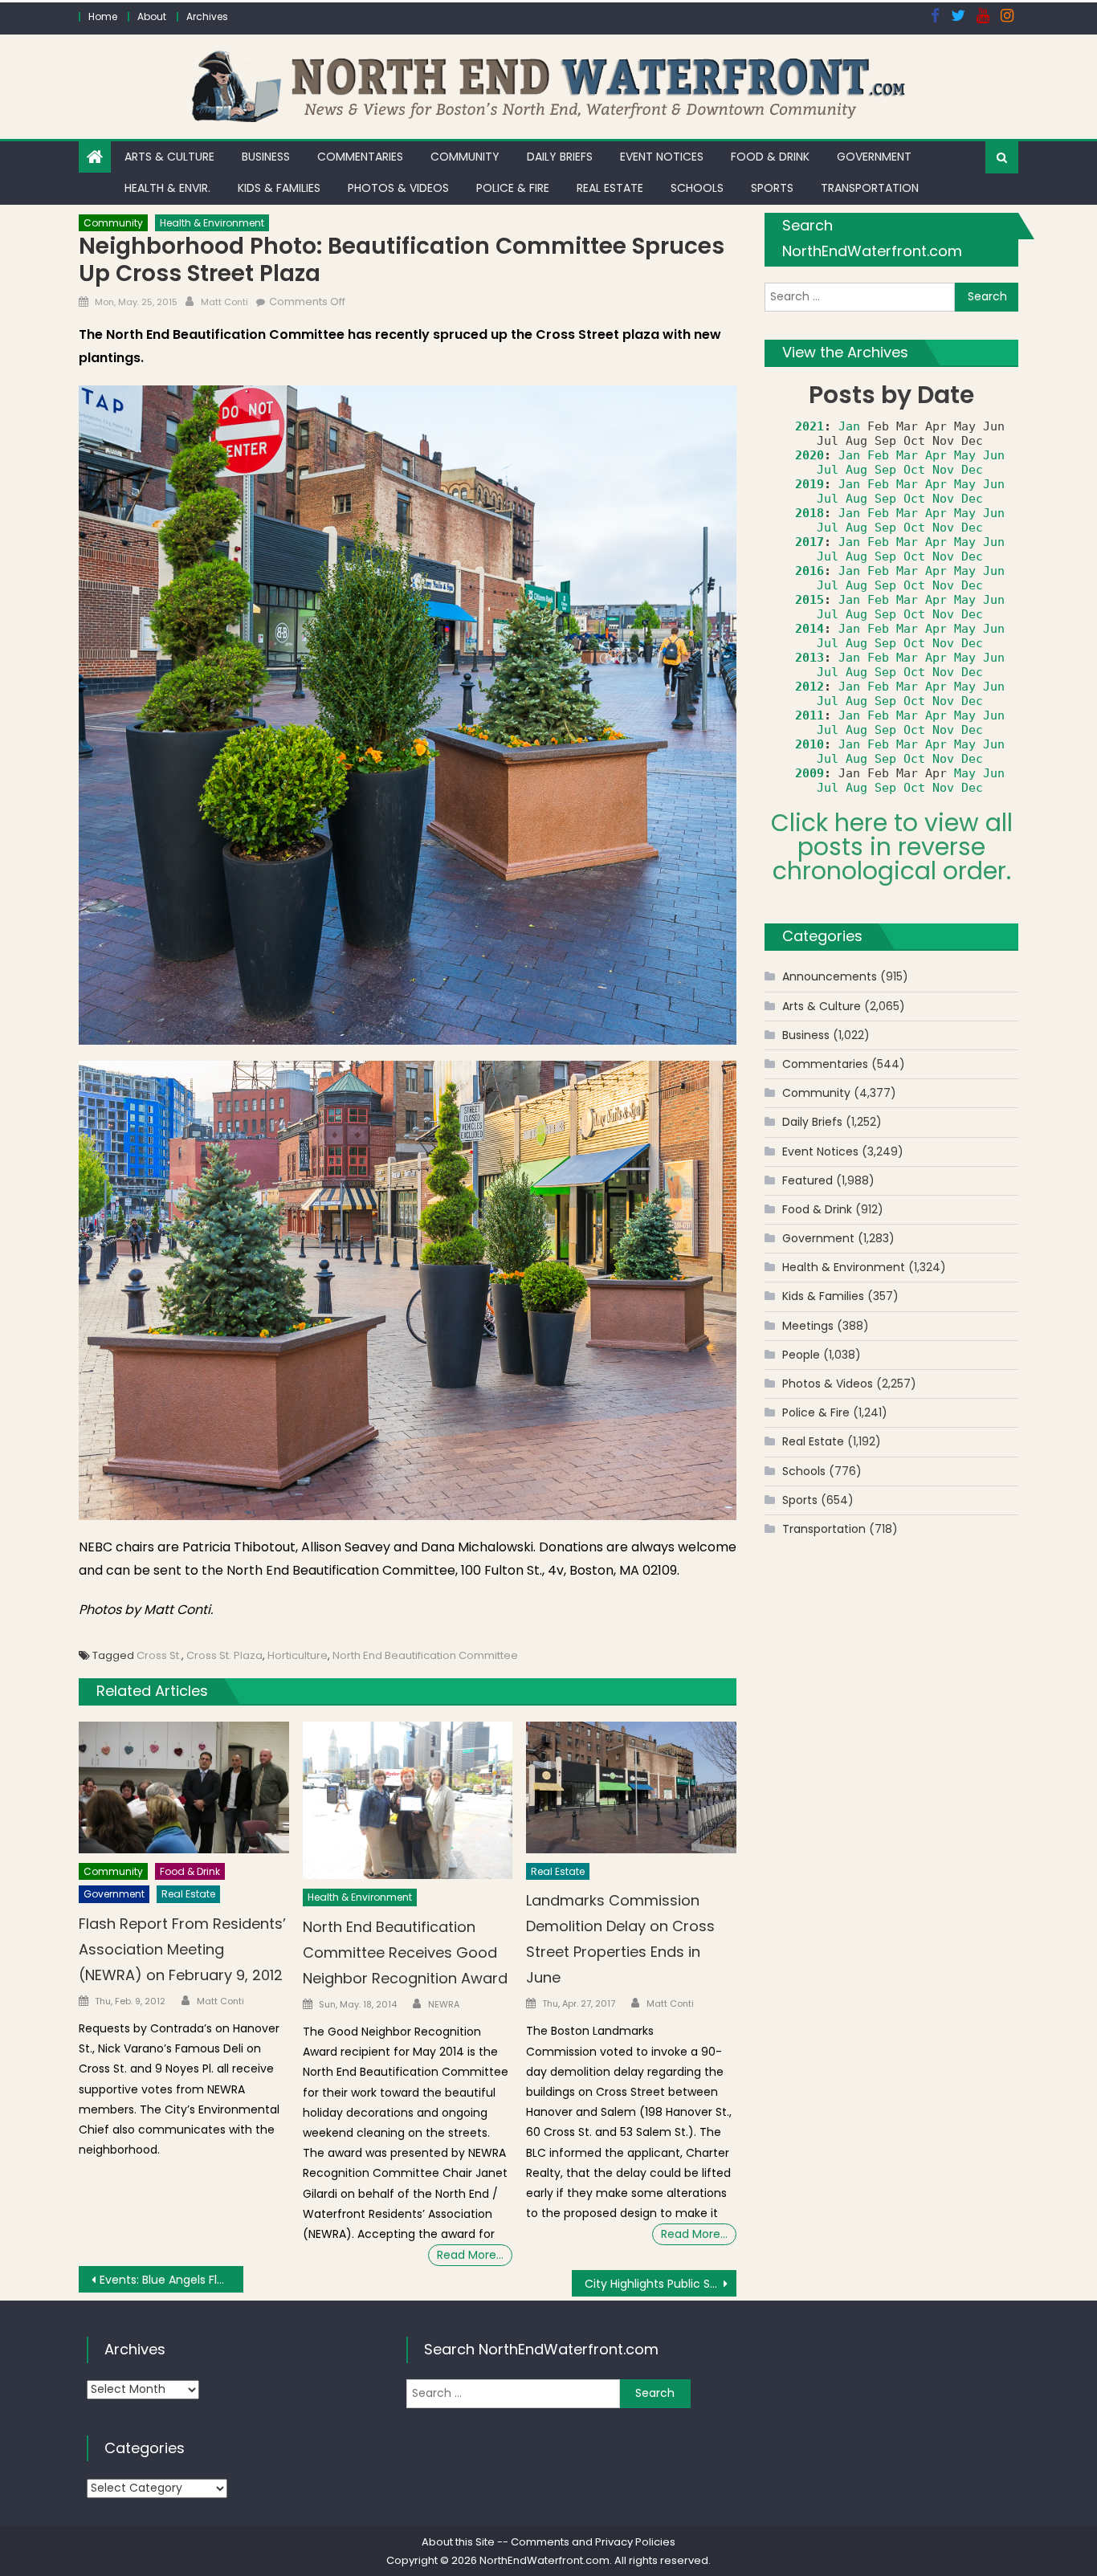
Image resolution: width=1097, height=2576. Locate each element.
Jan (849, 426)
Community (465, 157)
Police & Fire (513, 188)
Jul (828, 470)
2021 (809, 426)
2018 (809, 513)
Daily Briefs (560, 157)
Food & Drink (770, 157)
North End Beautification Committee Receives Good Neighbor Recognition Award (405, 1952)
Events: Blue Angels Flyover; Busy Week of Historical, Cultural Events (171, 2280)
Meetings (808, 1326)
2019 (809, 484)
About (152, 16)
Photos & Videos (398, 188)
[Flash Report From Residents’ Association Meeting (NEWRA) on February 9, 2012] (184, 1787)
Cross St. (159, 1655)
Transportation (870, 188)
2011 (809, 715)
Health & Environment (212, 223)
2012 (809, 687)
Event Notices (662, 157)
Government (874, 157)
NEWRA (444, 2004)
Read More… (470, 2255)
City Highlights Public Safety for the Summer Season (661, 2284)
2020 (809, 455)
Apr (936, 455)
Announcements (830, 976)
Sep (885, 470)
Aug (856, 470)
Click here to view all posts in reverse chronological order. (892, 847)
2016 (809, 571)
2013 (809, 658)
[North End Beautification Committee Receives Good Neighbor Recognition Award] (408, 1800)
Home (103, 16)
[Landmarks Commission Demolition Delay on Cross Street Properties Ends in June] (631, 1787)
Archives (207, 16)
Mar (907, 455)
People (801, 1355)
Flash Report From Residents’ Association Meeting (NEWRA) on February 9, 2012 (182, 1949)
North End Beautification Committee (425, 1655)
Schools (697, 188)
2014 (809, 629)
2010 (809, 744)
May (965, 455)
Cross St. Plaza (224, 1655)
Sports (772, 188)
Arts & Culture (169, 157)
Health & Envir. (167, 188)
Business (266, 157)
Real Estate (610, 188)
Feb (878, 455)
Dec (972, 470)
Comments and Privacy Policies (593, 2542)
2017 (809, 542)
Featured (807, 1180)
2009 (809, 773)
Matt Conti (224, 302)
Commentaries (360, 157)
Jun (994, 455)
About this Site (458, 2542)
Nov (943, 470)
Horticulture (298, 1655)
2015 (809, 600)
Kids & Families (279, 188)
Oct (914, 470)
